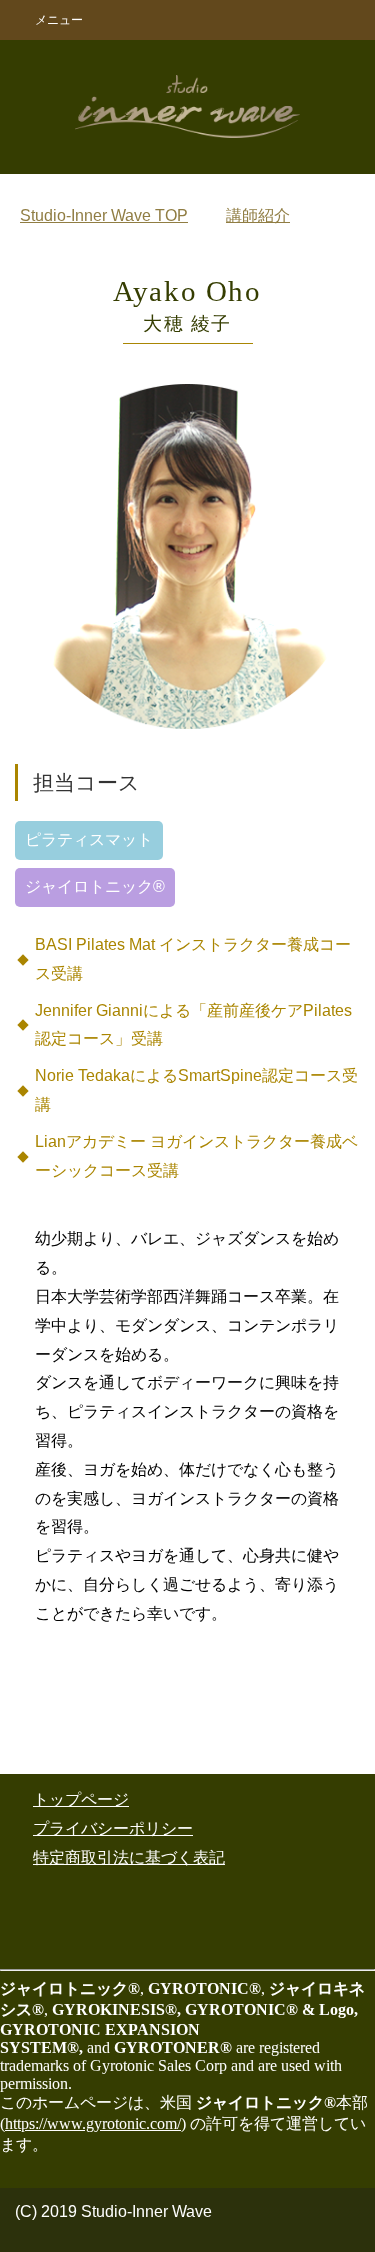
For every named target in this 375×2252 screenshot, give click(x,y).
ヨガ (211, 886)
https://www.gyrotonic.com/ (93, 2123)
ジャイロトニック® (95, 886)
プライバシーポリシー (113, 1828)
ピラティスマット (89, 839)
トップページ (81, 1799)
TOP (104, 215)
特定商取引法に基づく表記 (129, 1857)
